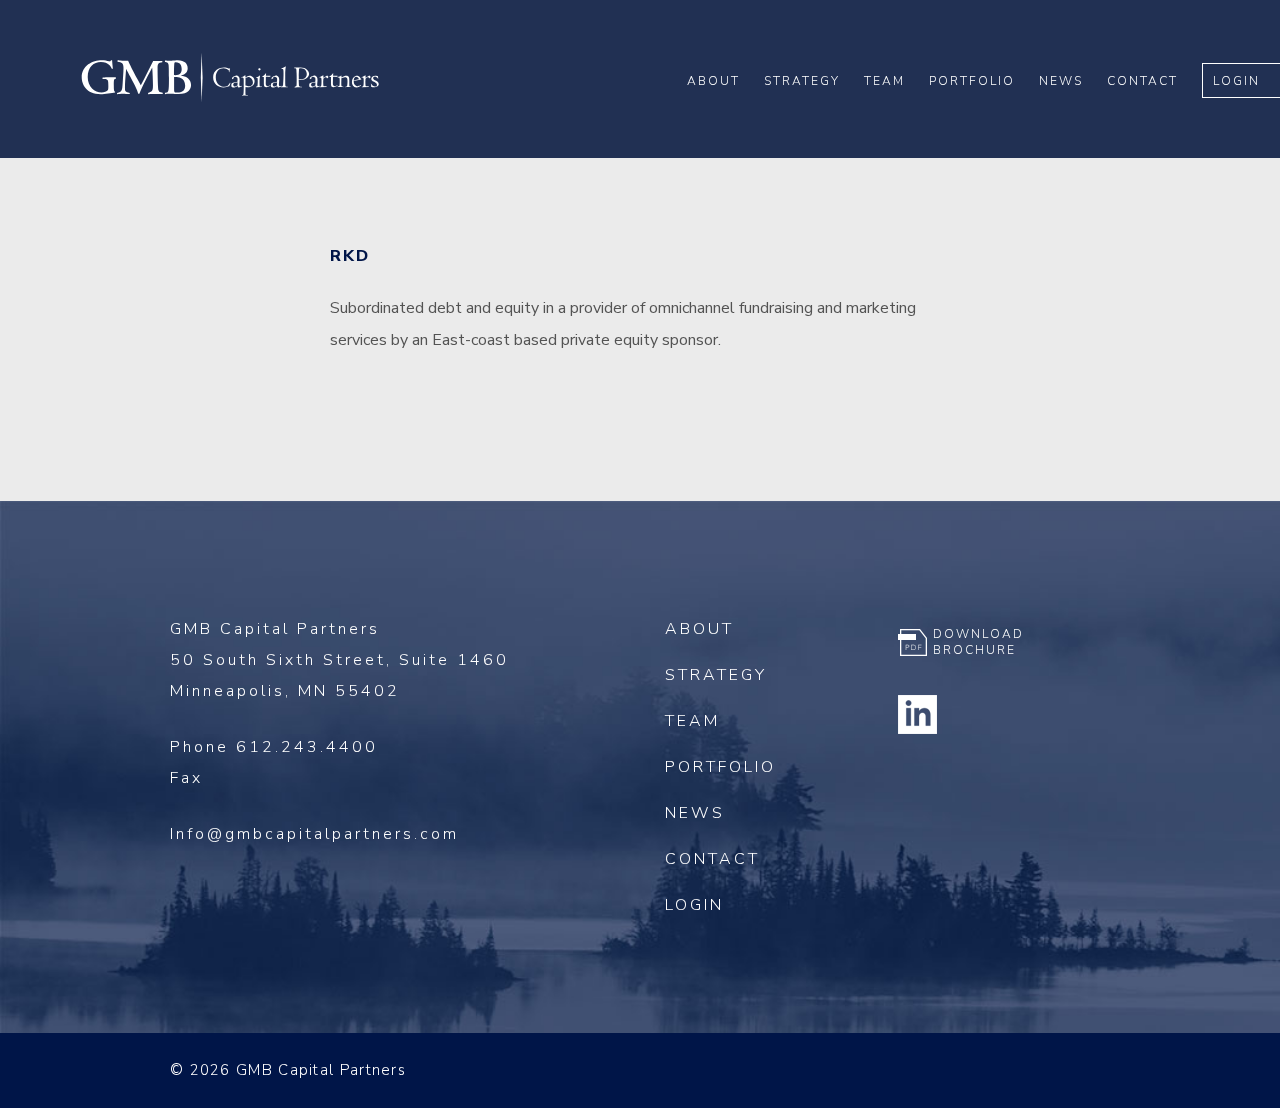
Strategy (802, 81)
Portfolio (972, 81)
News (1061, 81)
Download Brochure (978, 642)
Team (884, 81)
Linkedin (918, 714)
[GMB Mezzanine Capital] (230, 99)
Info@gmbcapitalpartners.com (314, 834)
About (713, 81)
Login (1236, 81)
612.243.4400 (307, 747)
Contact (1142, 81)
